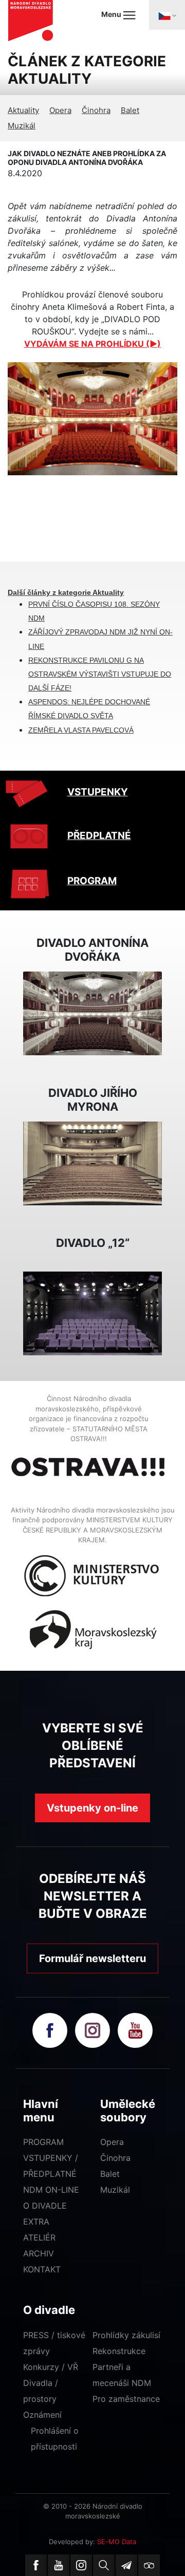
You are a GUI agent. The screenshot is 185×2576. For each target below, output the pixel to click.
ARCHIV (39, 2253)
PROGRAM (92, 881)
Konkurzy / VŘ (51, 2367)
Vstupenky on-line (92, 1808)
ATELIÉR (39, 2237)
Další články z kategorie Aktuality (66, 592)
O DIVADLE (45, 2206)
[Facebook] (36, 2565)
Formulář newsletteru (92, 1958)
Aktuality (23, 110)
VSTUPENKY (98, 792)
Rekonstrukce (119, 2351)
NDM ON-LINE (51, 2190)
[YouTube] (59, 2565)
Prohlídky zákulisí (126, 2335)
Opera (60, 110)
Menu (112, 14)
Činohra (96, 110)
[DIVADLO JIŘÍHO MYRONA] (92, 1163)
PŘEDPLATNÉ (99, 836)
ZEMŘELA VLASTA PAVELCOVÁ (81, 730)
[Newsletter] (126, 2565)
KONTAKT (42, 2269)
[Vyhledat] (104, 2565)
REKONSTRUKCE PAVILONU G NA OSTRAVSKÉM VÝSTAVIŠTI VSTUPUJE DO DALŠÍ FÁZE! (100, 674)
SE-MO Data (117, 2542)
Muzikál (22, 126)
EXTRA (36, 2222)
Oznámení (42, 2415)
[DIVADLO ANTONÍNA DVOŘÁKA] (92, 1013)
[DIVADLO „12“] (92, 1313)
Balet (130, 110)
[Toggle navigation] (167, 15)
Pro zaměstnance (126, 2399)
